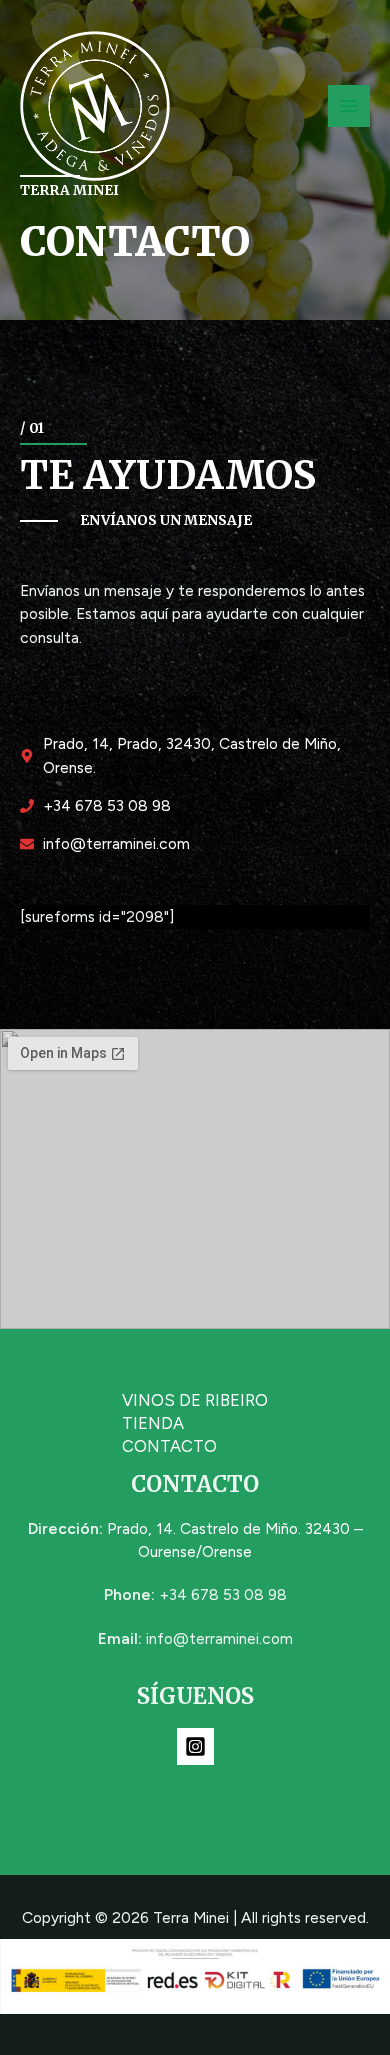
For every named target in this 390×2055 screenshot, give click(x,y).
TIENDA (153, 1423)
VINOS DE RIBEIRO (195, 1400)
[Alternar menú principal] (349, 106)
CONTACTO (169, 1446)
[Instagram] (195, 1746)
